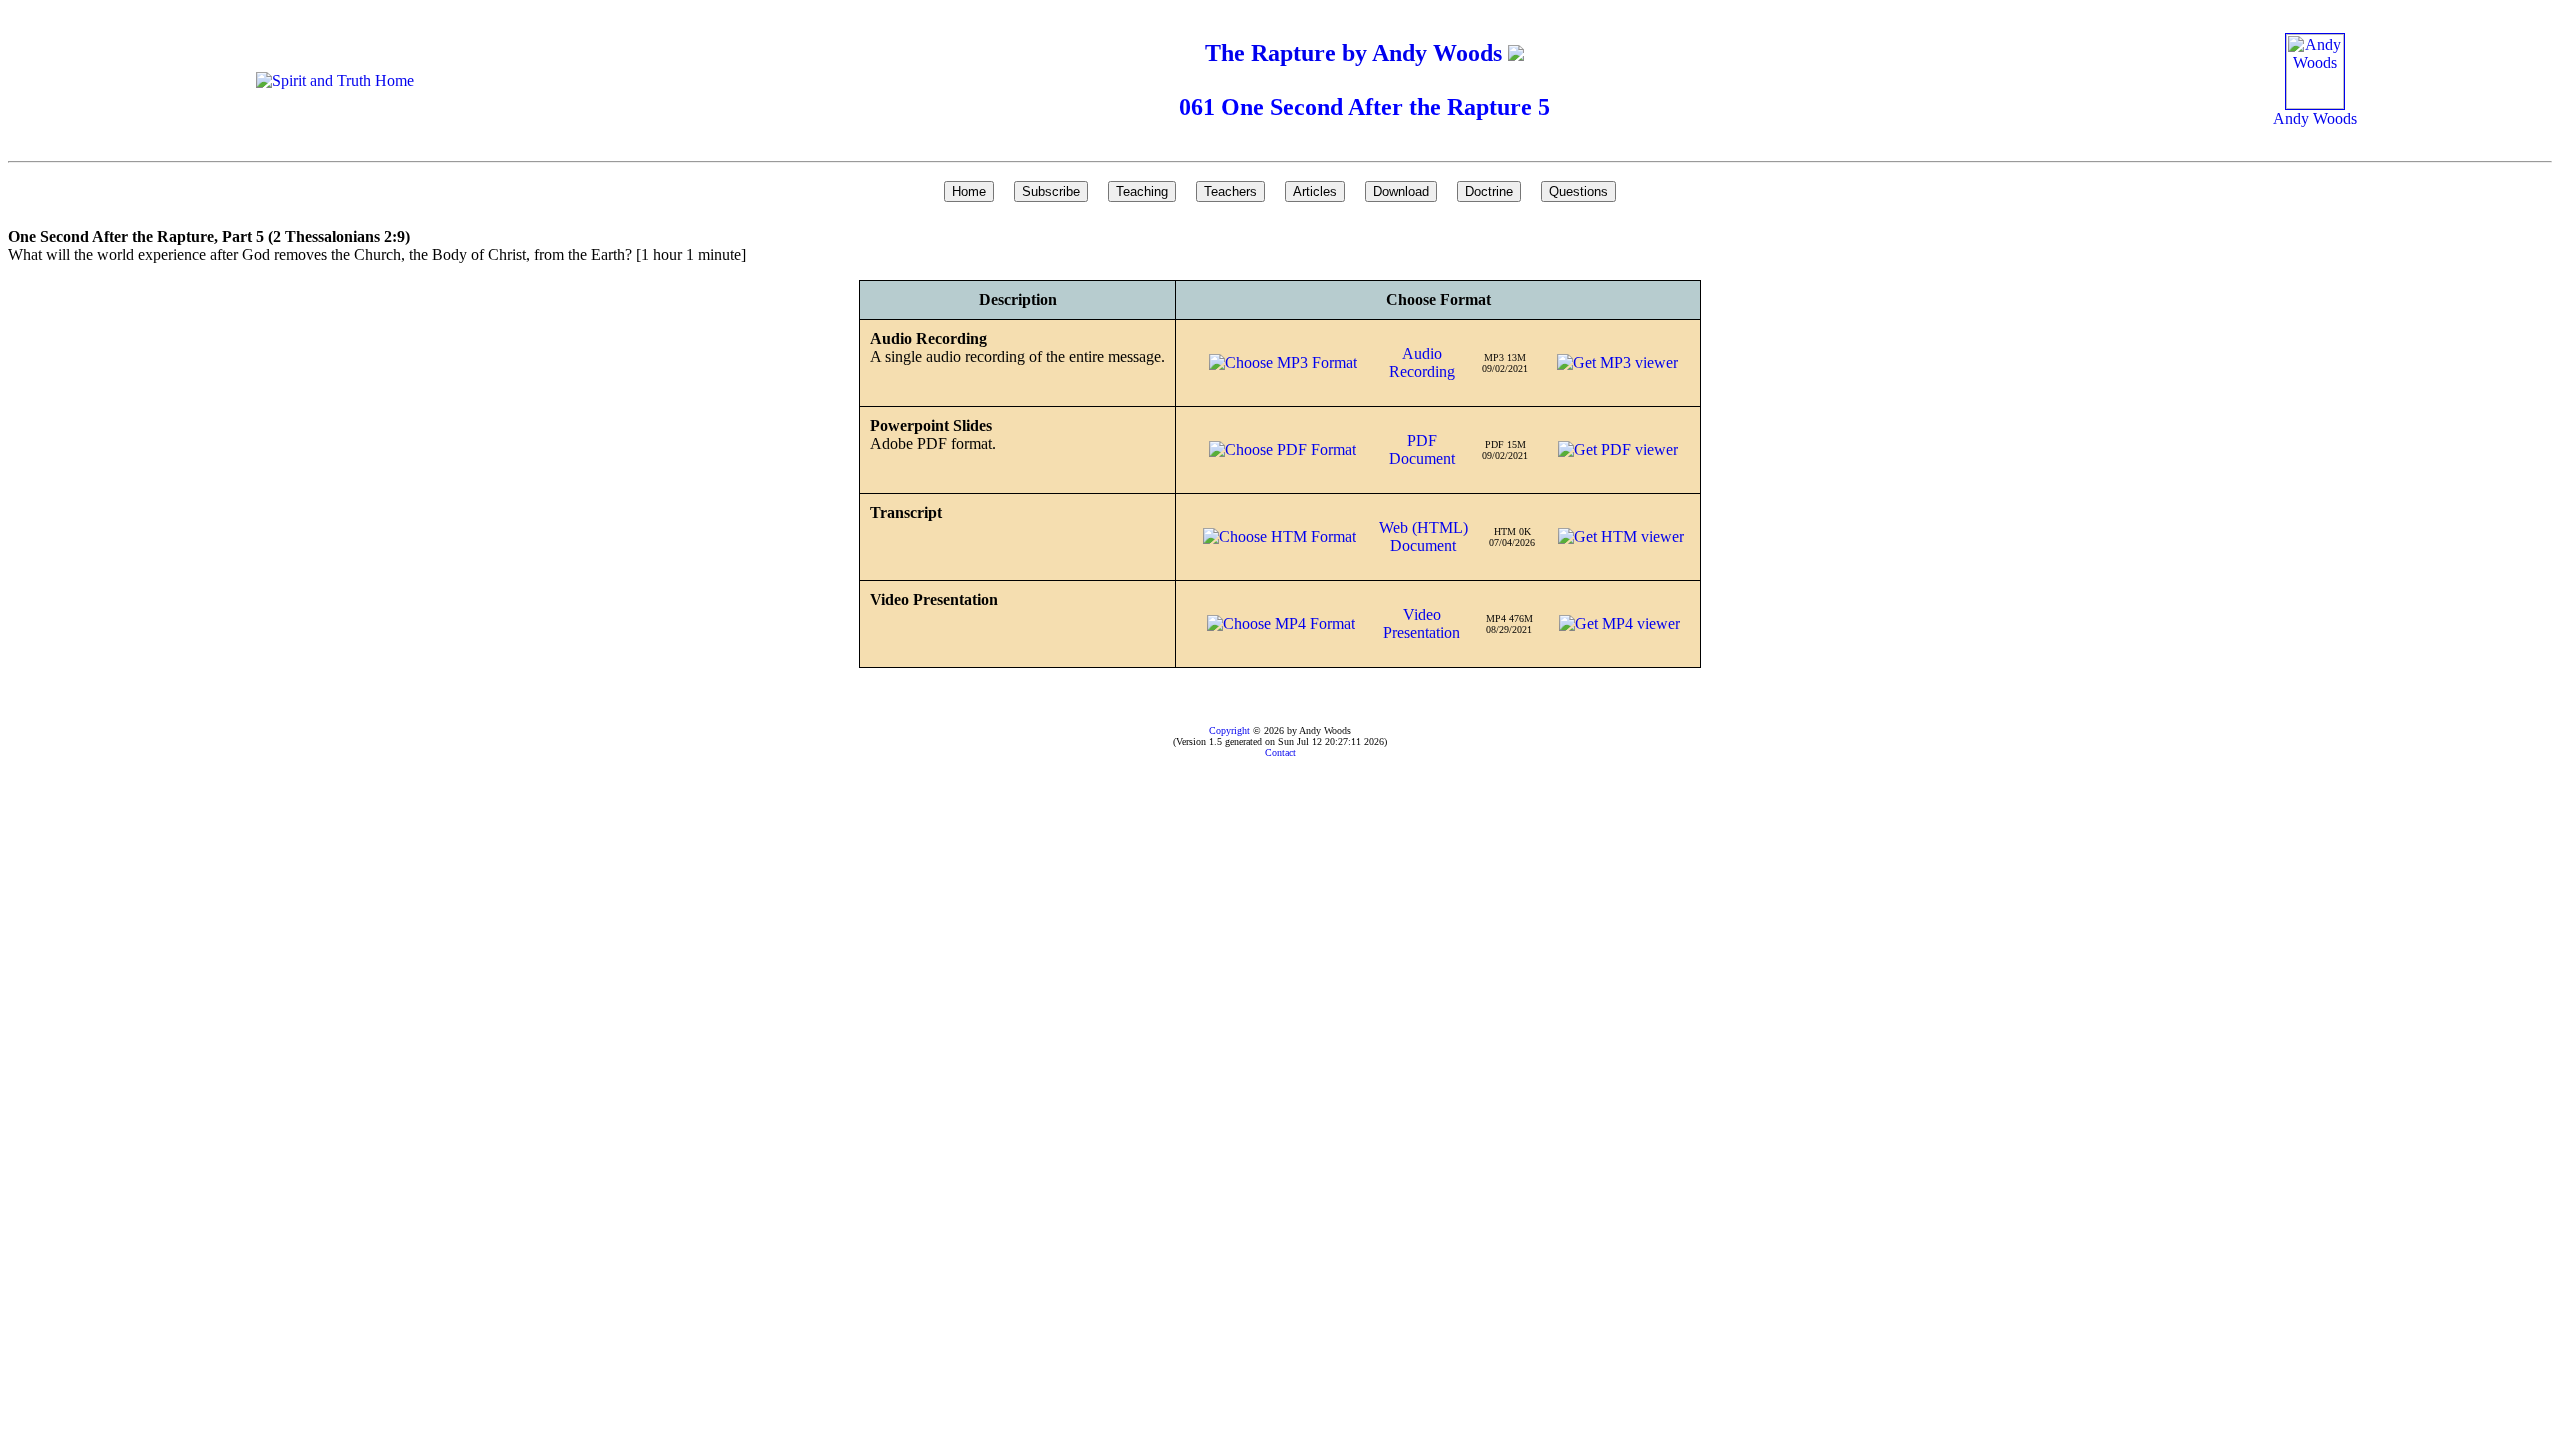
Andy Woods (2315, 118)
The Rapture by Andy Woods (1356, 53)
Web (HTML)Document (1423, 536)
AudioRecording (1422, 362)
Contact (1280, 752)
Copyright (1229, 730)
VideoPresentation (1421, 623)
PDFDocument (1422, 449)
